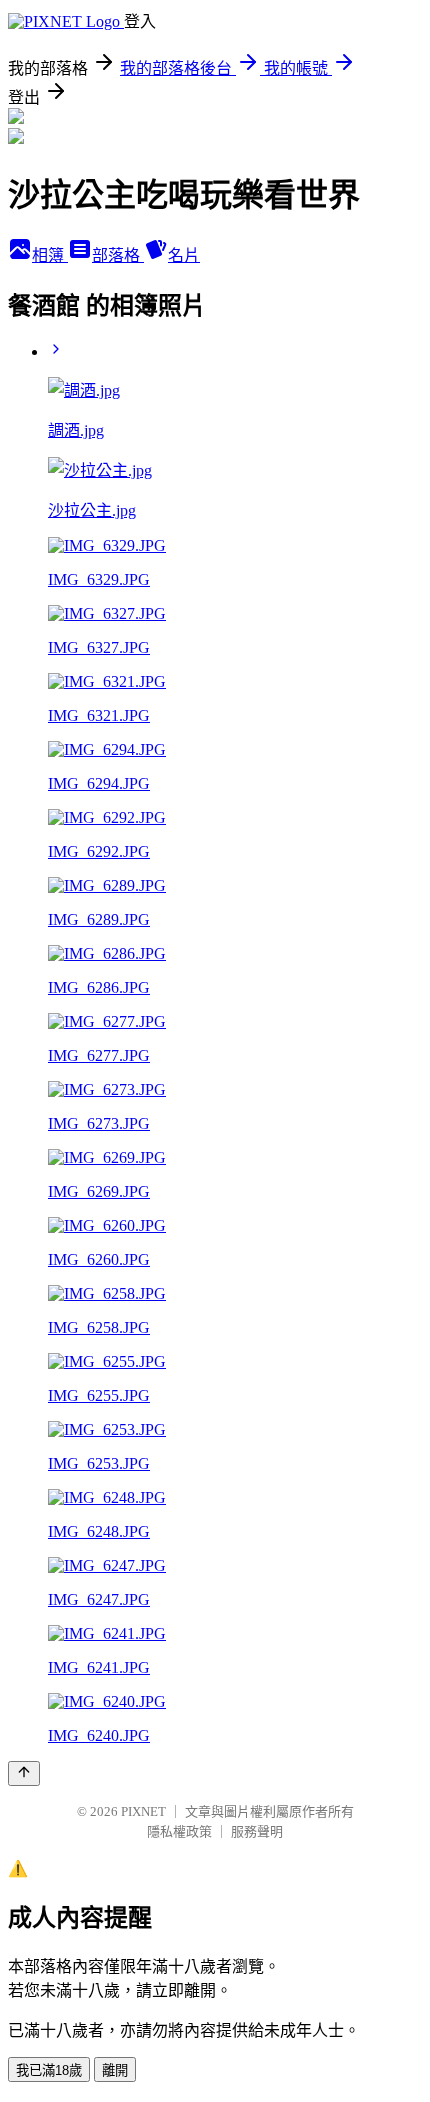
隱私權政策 (179, 1831)
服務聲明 (257, 1831)
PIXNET (143, 1811)
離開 (115, 2070)
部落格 (118, 255)
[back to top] (24, 1773)
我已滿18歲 (49, 2070)
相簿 (50, 255)
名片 (184, 255)
